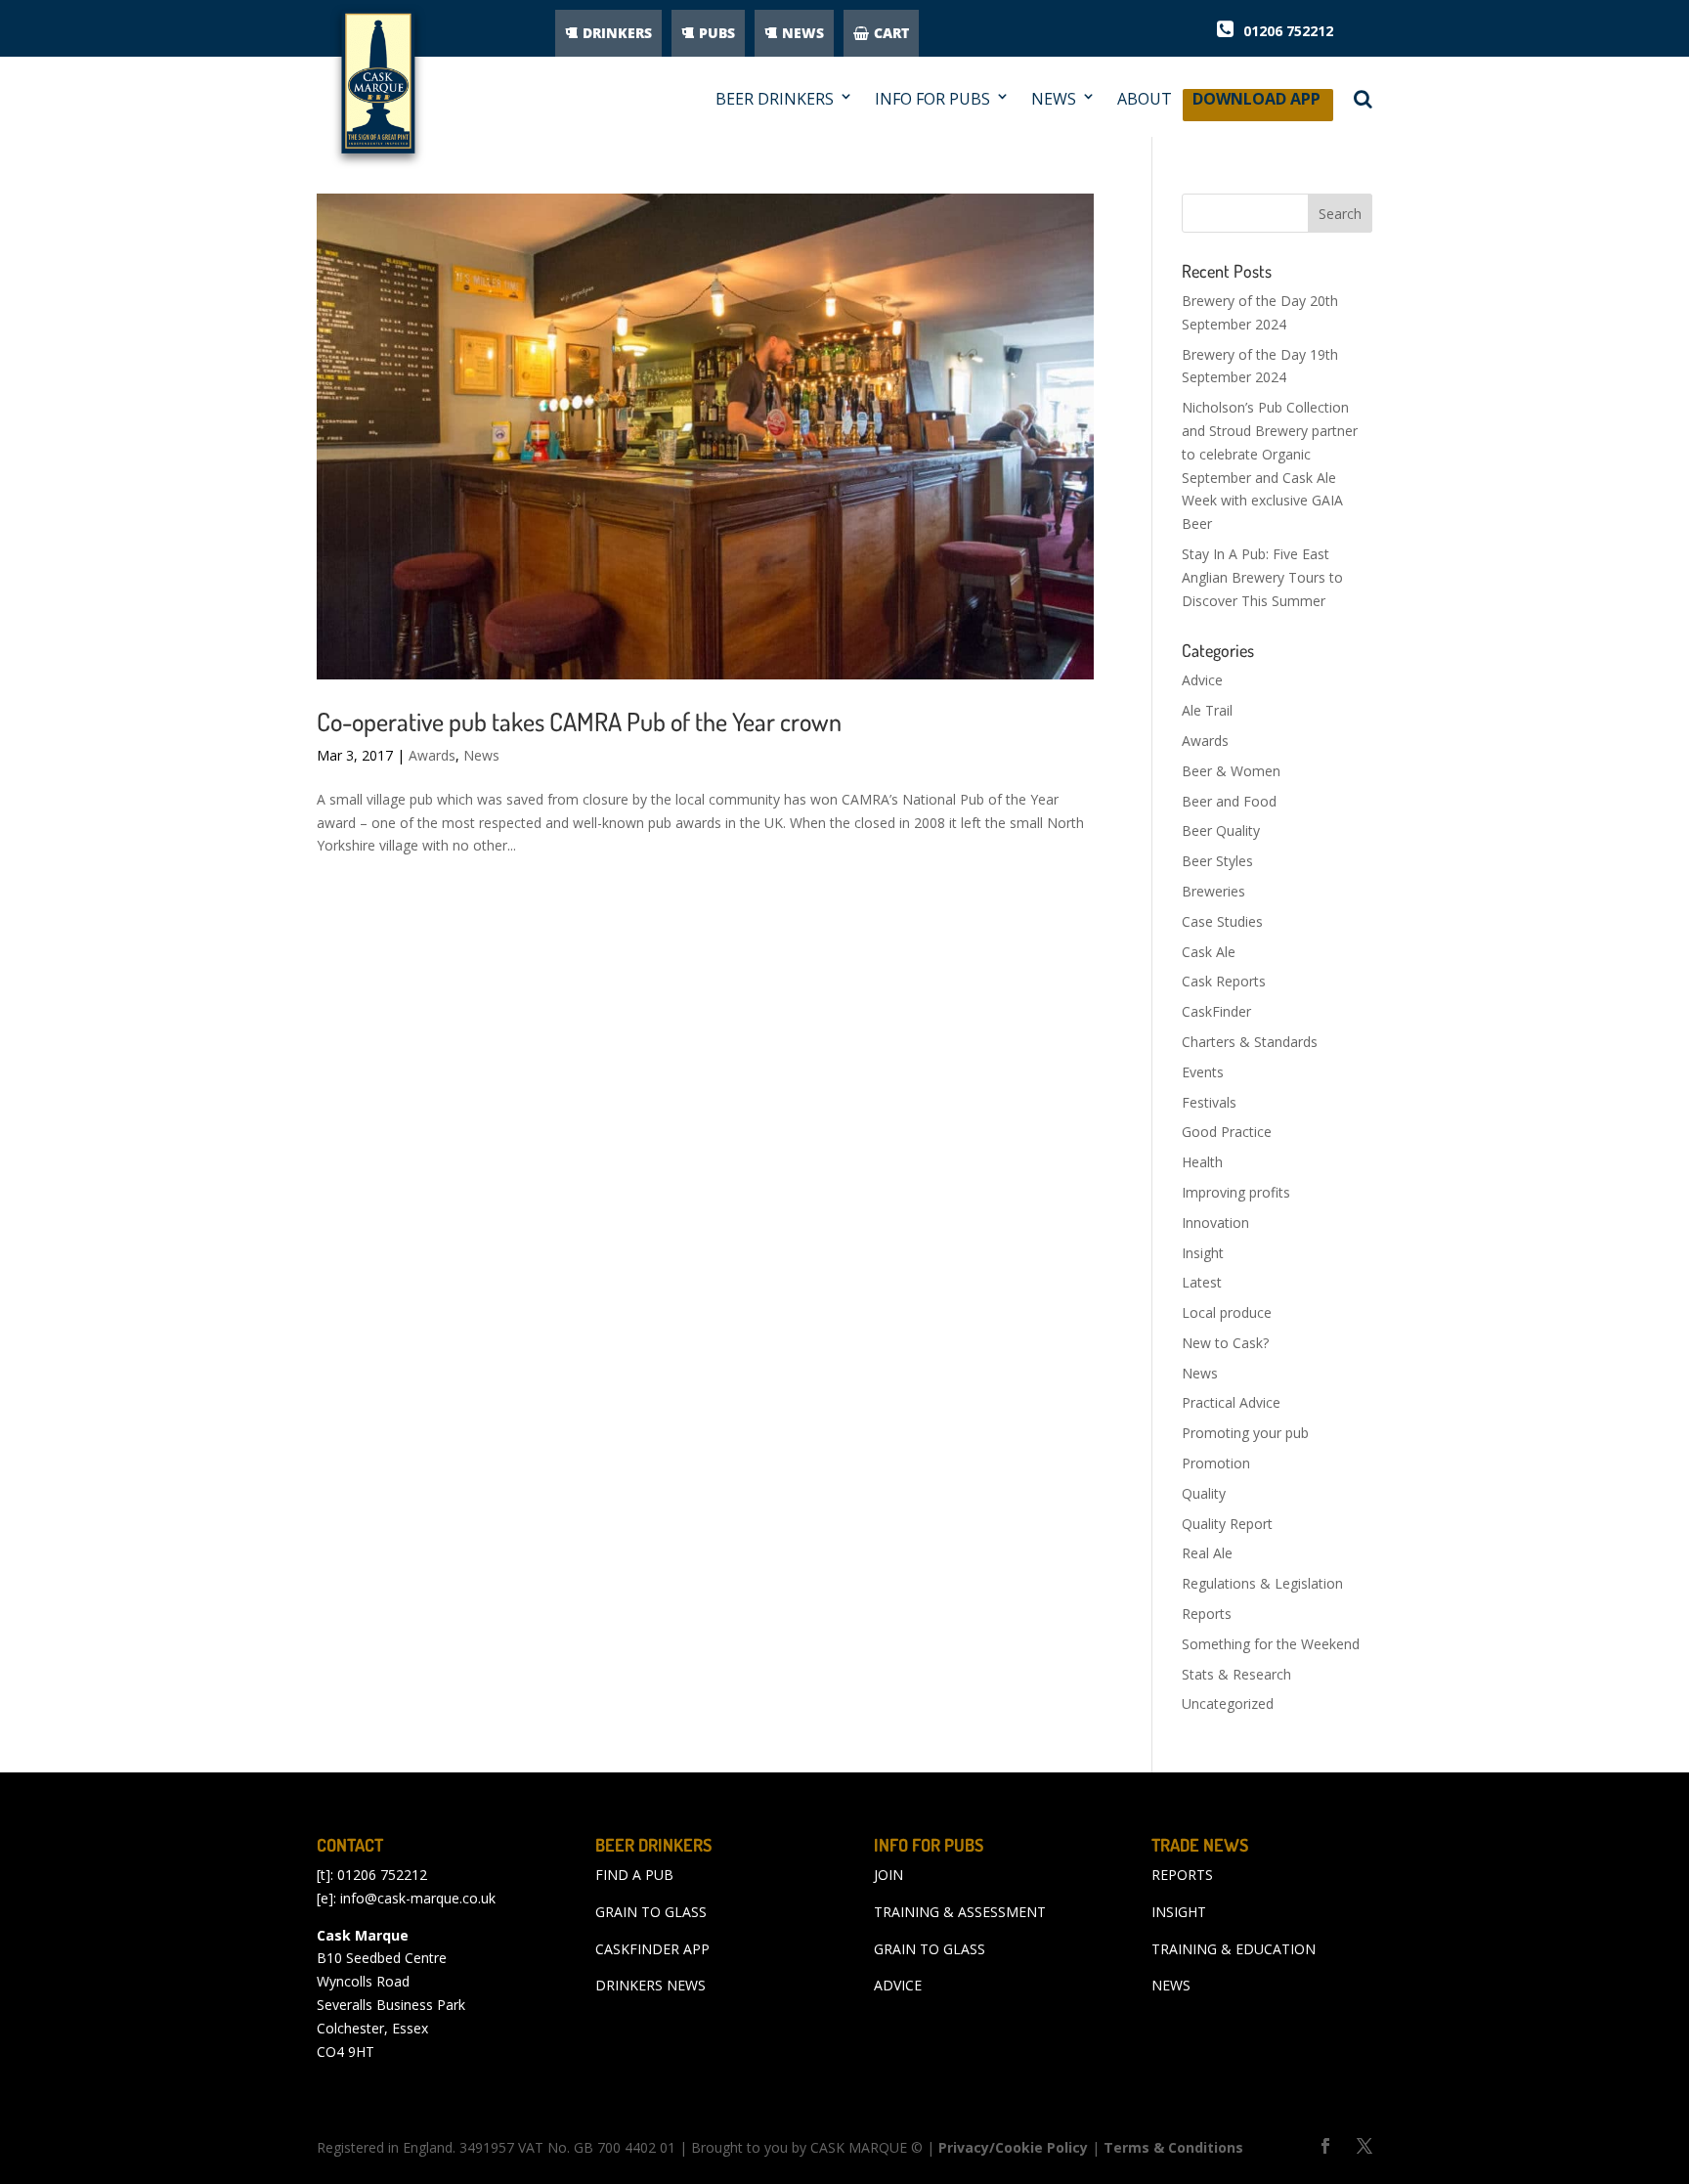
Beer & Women (1231, 771)
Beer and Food (1229, 801)
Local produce (1227, 1312)
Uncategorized (1228, 1704)
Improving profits (1236, 1192)
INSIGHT (1179, 1912)
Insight (1203, 1253)
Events (1203, 1072)
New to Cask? (1225, 1343)
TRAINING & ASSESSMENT (960, 1912)
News (481, 755)
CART (891, 33)
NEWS (803, 33)
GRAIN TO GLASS (651, 1912)
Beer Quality (1221, 830)
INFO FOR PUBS (932, 99)
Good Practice (1227, 1132)
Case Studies (1222, 921)
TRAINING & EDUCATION (1234, 1949)
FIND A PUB (634, 1875)
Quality (1204, 1493)
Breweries (1213, 891)
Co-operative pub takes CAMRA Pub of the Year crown (579, 721)
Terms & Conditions (1173, 2147)
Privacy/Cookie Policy (1013, 2147)
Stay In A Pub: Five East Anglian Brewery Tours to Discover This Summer (1262, 577)
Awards (432, 755)
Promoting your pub (1245, 1433)
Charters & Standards (1250, 1042)
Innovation (1215, 1223)
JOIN (888, 1875)
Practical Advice (1231, 1402)
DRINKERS (617, 33)
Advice (1202, 680)
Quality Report (1227, 1524)
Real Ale (1207, 1553)
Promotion (1216, 1463)
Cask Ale (1209, 952)
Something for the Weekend (1271, 1644)
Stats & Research (1236, 1674)
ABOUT (1145, 99)
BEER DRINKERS (775, 99)
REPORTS (1182, 1875)
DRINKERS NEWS (650, 1985)
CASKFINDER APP (652, 1949)
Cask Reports (1224, 981)
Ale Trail (1207, 710)
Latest (1202, 1282)
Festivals (1209, 1102)
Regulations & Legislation (1262, 1583)
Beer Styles (1217, 861)
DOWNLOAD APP (1256, 104)
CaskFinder (1216, 1011)
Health (1202, 1162)
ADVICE (898, 1985)
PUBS (717, 33)
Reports (1207, 1614)
